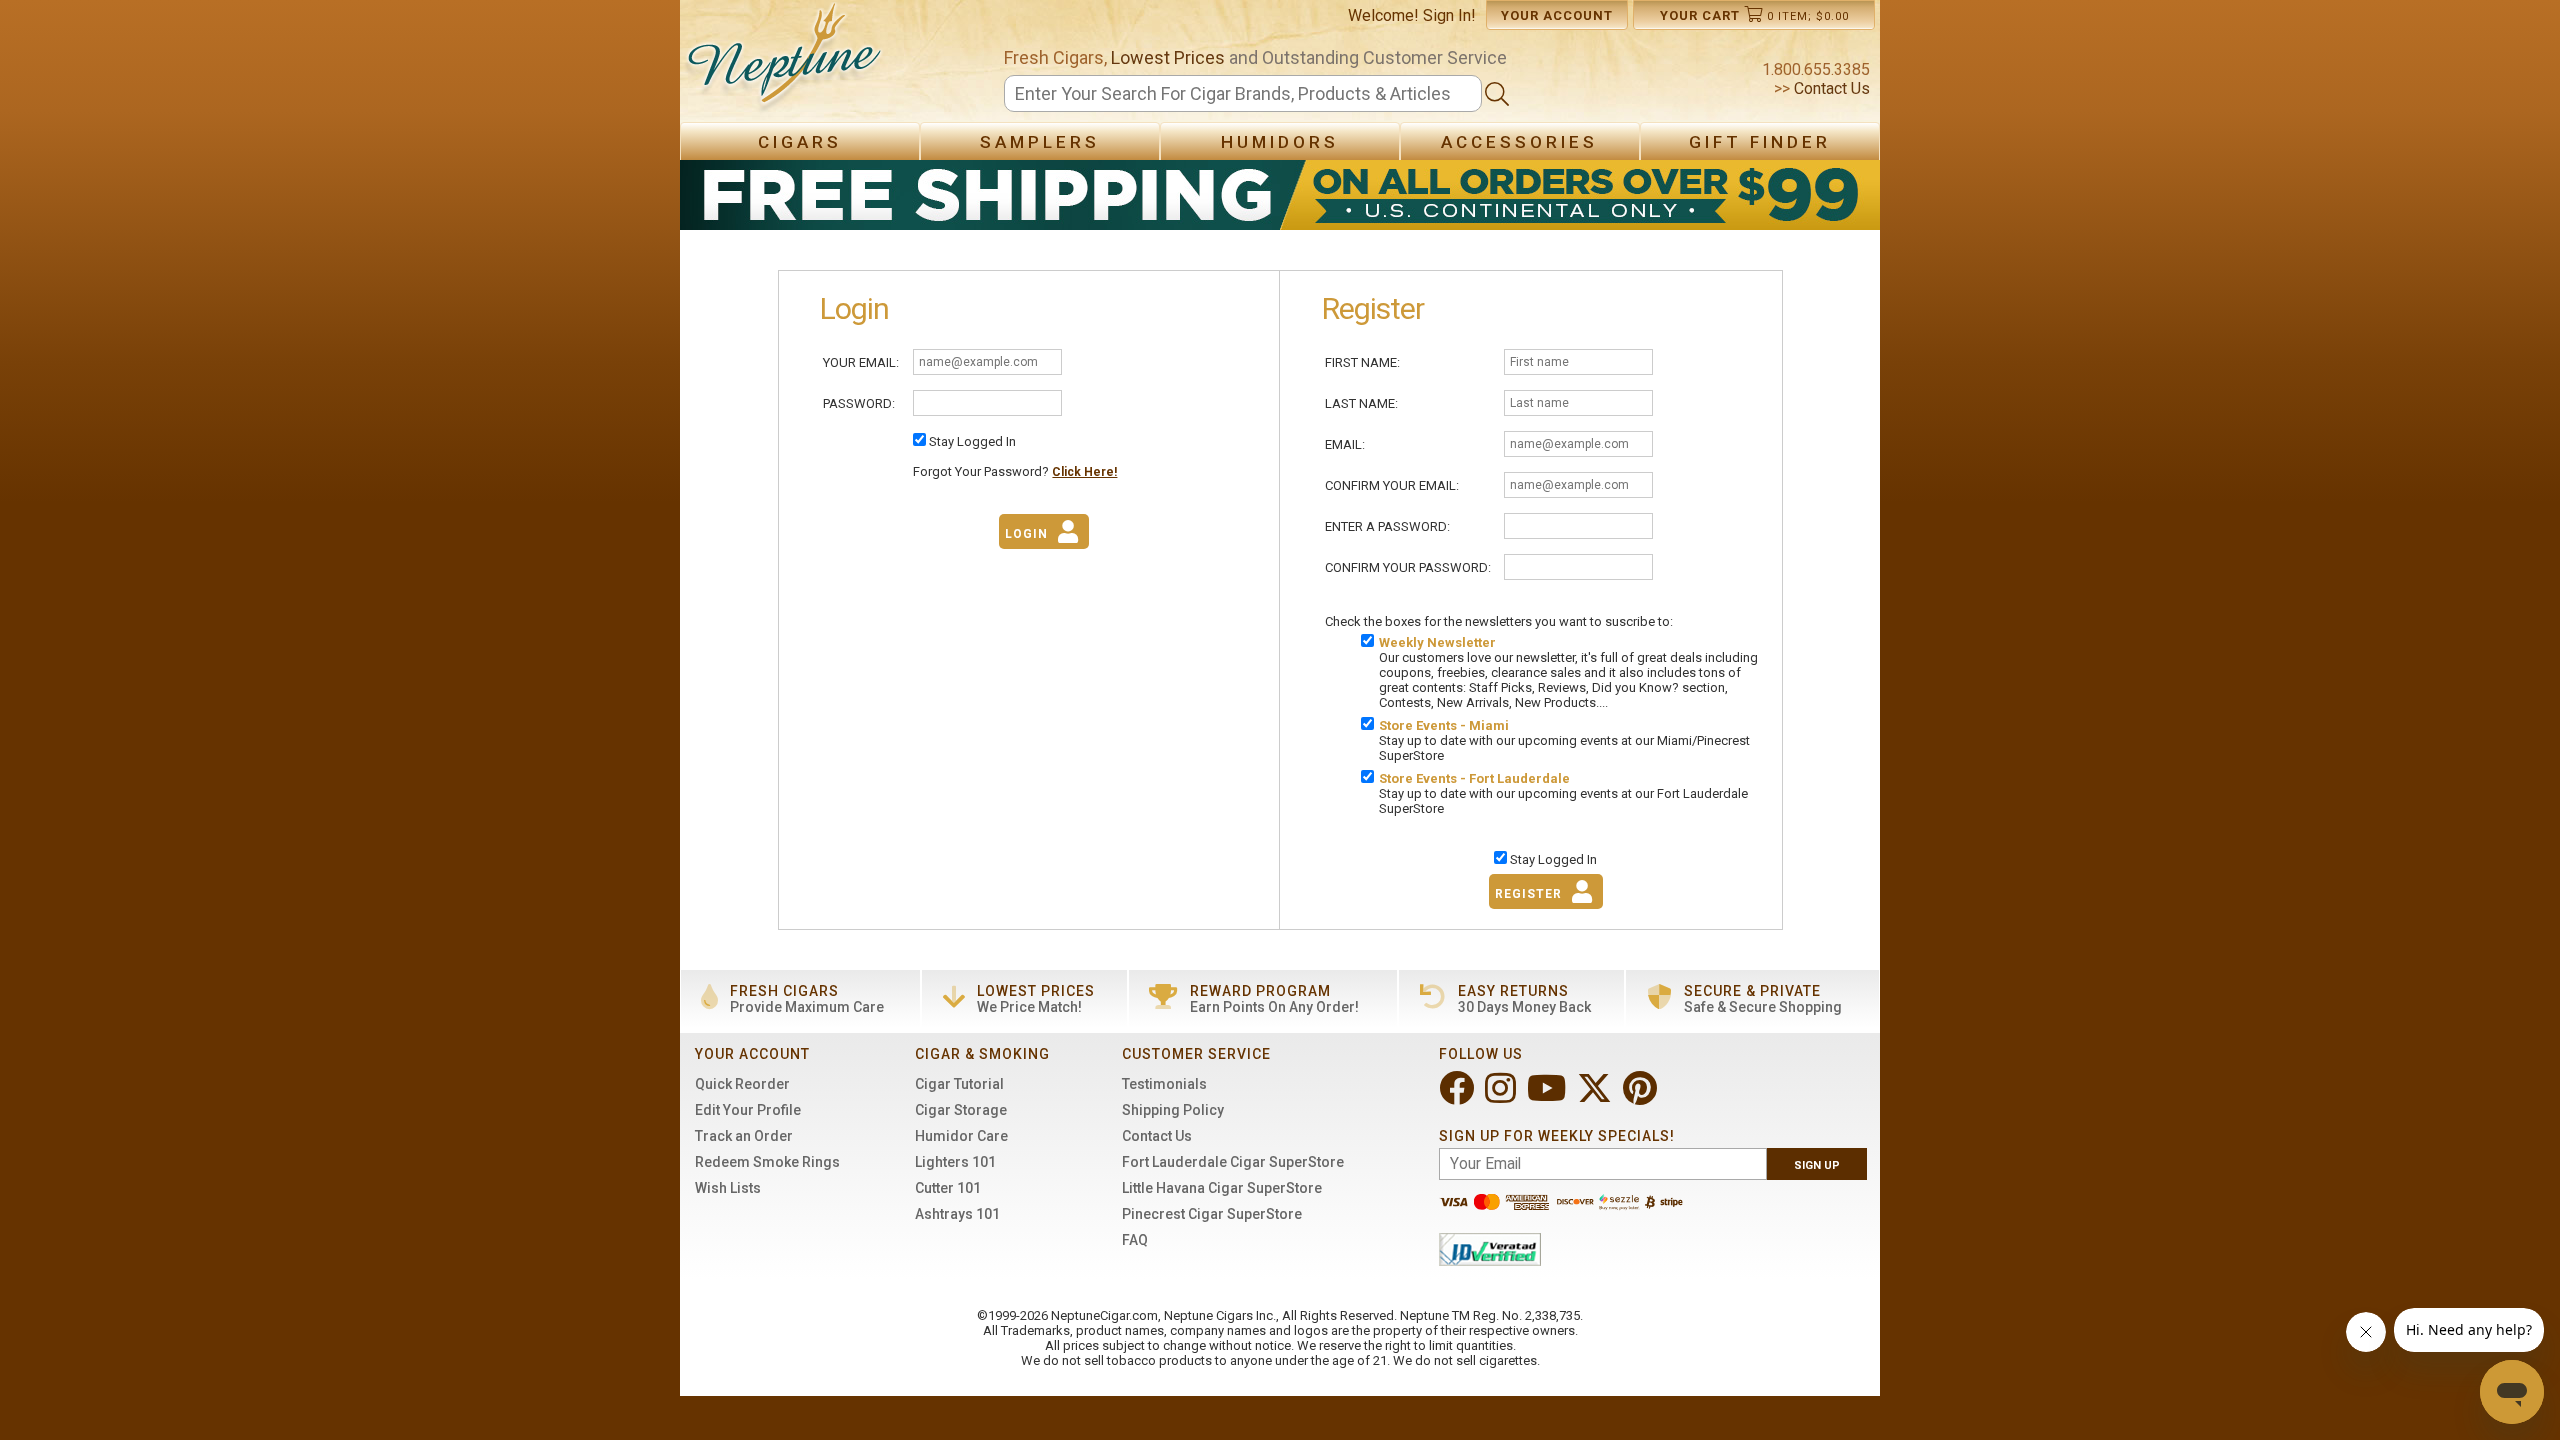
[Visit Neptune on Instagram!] (1502, 1096)
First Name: (1362, 362)
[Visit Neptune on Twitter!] (1596, 1096)
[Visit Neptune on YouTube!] (1548, 1096)
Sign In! (1449, 15)
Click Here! (1084, 472)
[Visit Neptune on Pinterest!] (1642, 1096)
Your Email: (861, 362)
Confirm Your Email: (1392, 485)
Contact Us (1830, 88)
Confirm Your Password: (1408, 567)
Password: (859, 403)
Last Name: (1361, 403)
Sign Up (1817, 1165)
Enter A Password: (1387, 526)
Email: (1345, 444)
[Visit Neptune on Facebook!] (1458, 1096)
